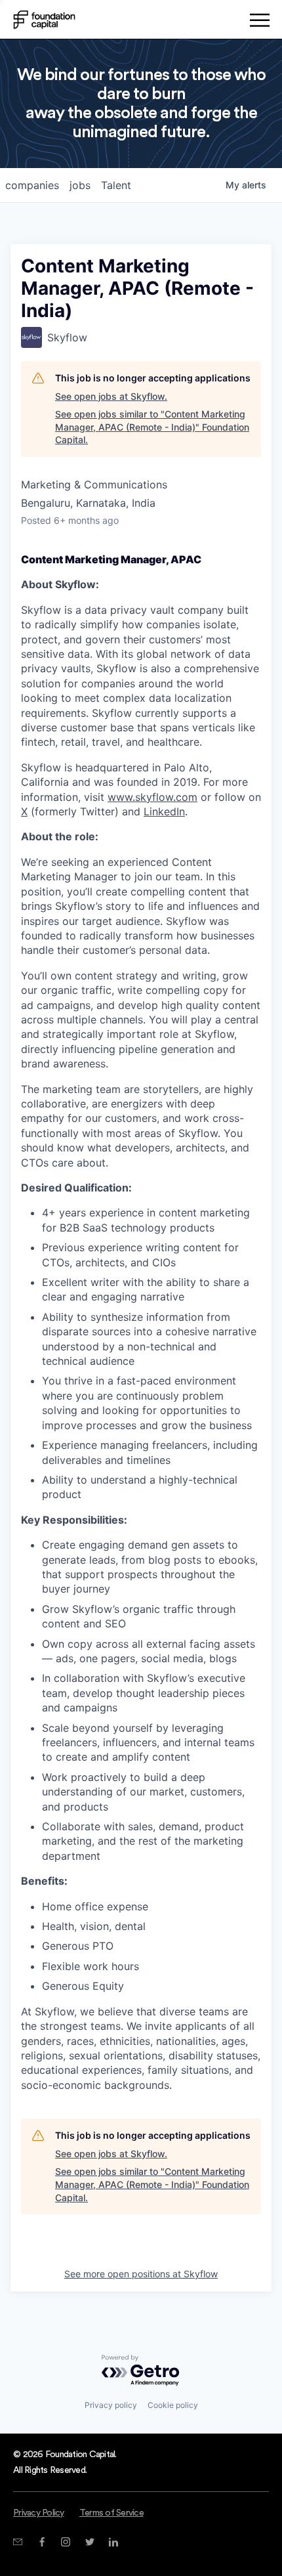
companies (32, 185)
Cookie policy (173, 2405)
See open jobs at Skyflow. (111, 396)
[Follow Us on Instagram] (65, 2542)
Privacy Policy (39, 2513)
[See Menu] (259, 22)
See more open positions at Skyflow (141, 2274)
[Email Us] (17, 2542)
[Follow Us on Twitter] (90, 2542)
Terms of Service (111, 2513)
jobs (80, 185)
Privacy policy (111, 2405)
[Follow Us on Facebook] (42, 2542)
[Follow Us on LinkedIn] (113, 2542)
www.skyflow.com (152, 797)
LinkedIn (164, 811)
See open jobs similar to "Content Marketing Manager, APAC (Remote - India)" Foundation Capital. (152, 427)
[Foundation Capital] (44, 20)
